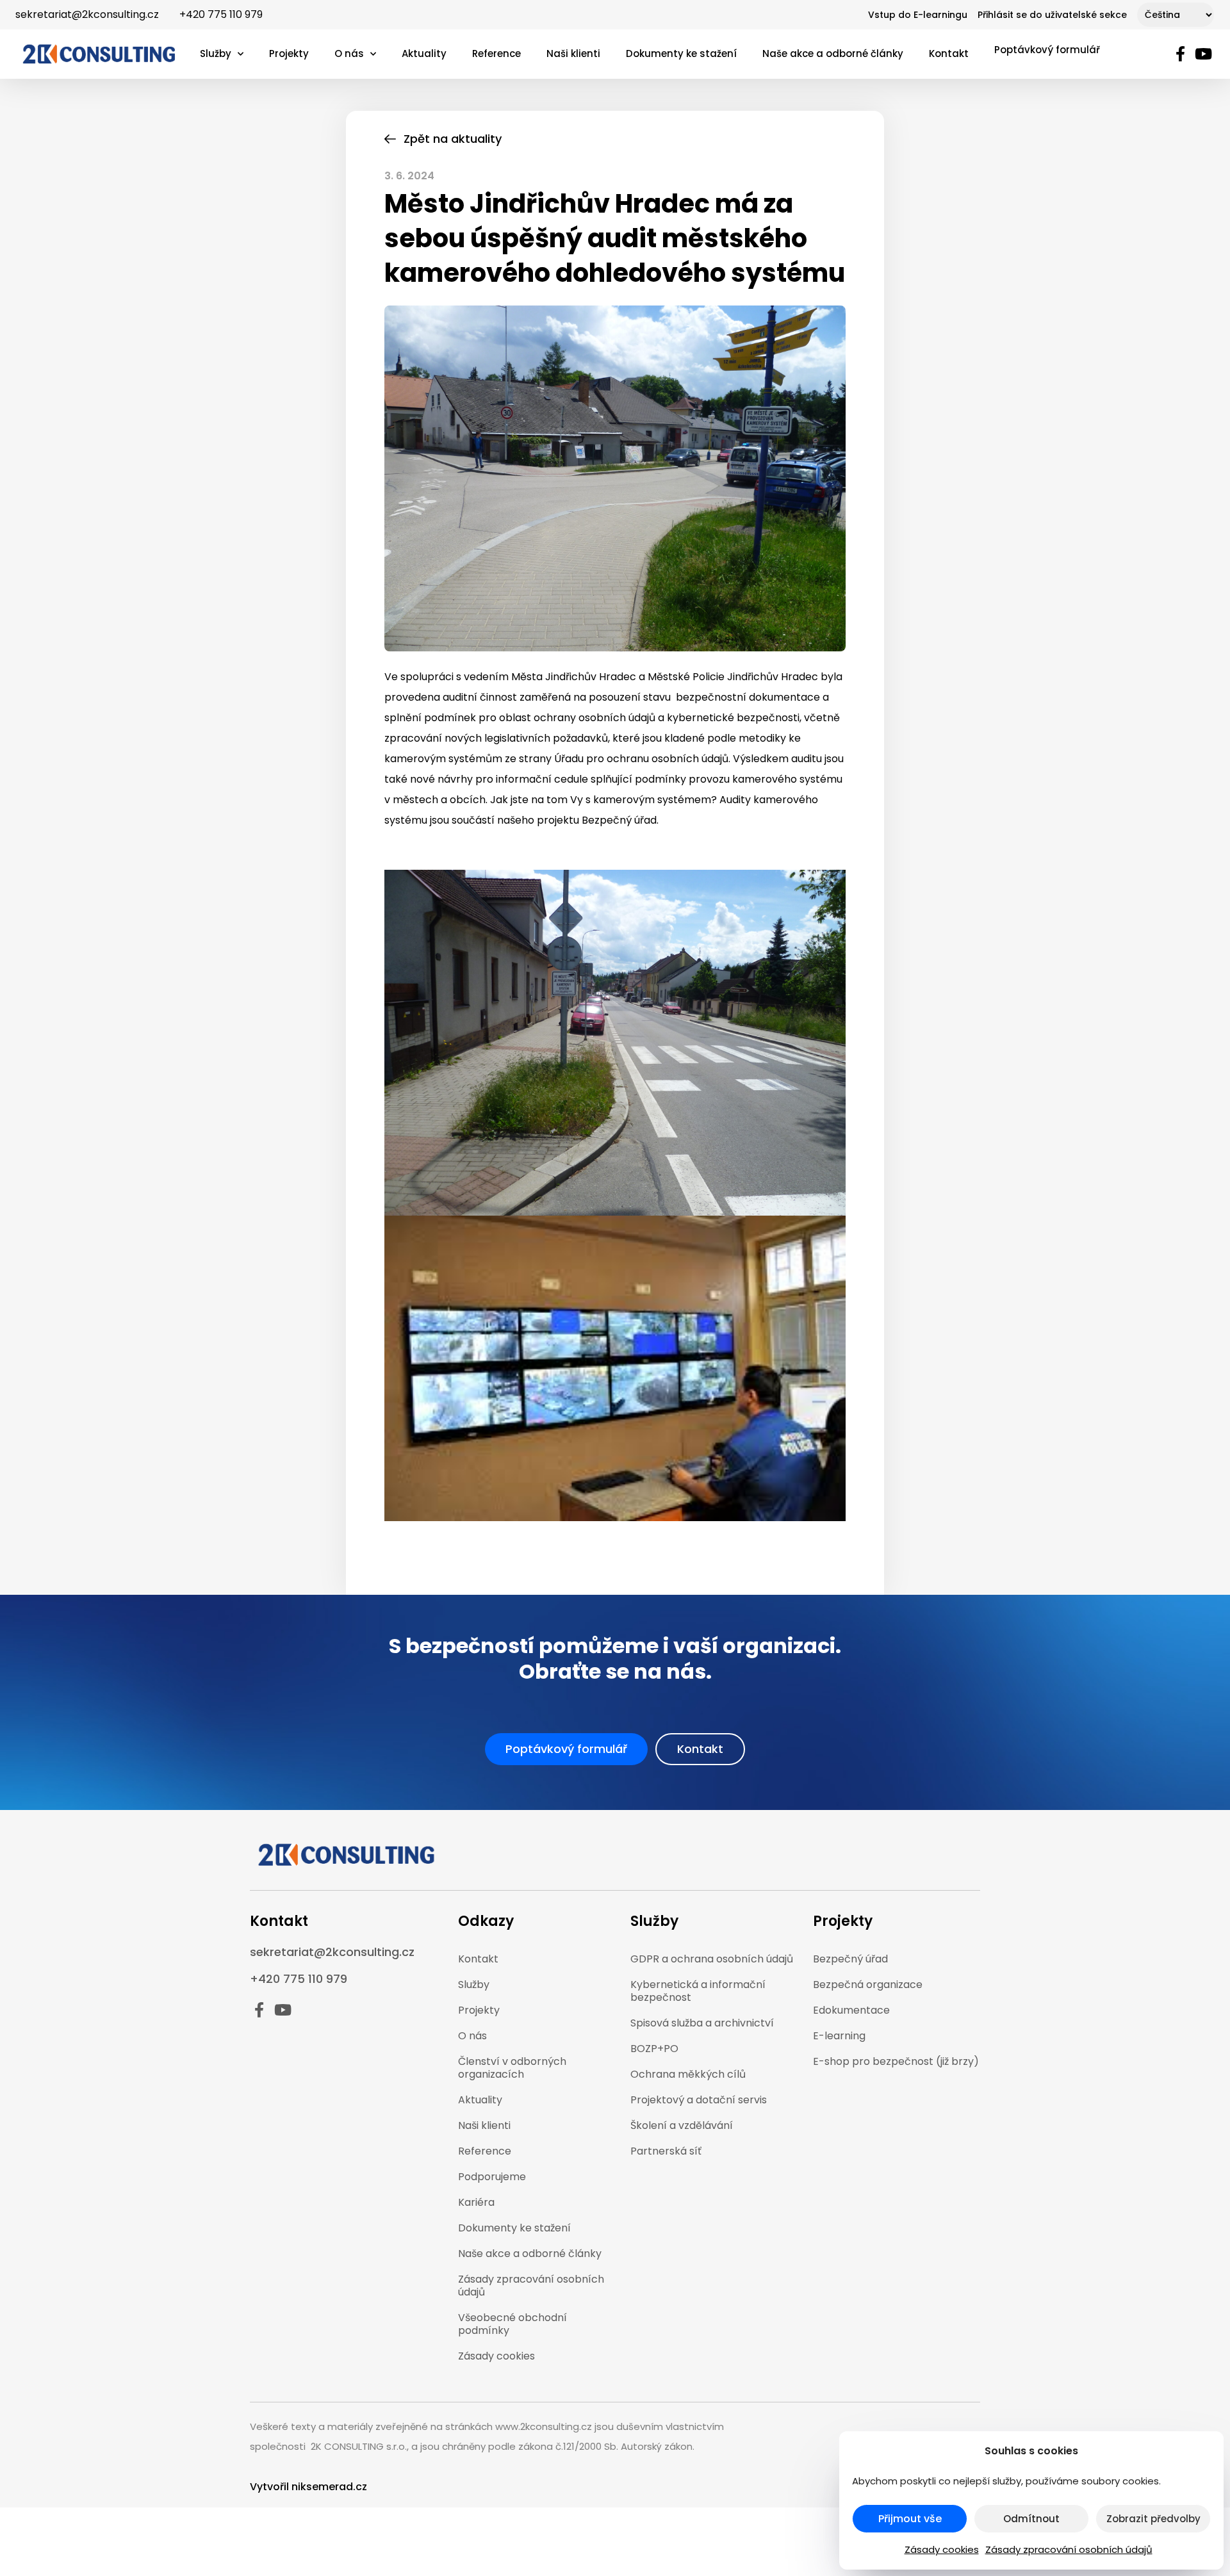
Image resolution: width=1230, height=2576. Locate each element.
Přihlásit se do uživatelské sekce (1052, 15)
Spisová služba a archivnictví (702, 2023)
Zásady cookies (942, 2549)
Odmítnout (1031, 2519)
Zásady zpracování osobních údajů (1069, 2549)
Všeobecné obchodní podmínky (512, 2324)
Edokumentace (851, 2010)
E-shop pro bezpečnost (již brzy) (896, 2061)
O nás (349, 53)
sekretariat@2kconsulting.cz (87, 14)
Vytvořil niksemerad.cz (308, 2487)
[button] (566, 1749)
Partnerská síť (666, 2151)
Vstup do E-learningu (918, 15)
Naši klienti (573, 53)
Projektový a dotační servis (699, 2100)
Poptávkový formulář (1047, 50)
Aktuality (424, 53)
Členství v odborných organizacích (512, 2068)
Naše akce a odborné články (833, 53)
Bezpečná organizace (868, 1985)
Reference (496, 53)
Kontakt (949, 53)
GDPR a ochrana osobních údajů (712, 1959)
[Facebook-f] (1180, 54)
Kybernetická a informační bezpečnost (698, 1991)
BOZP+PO (654, 2049)
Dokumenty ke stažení (681, 53)
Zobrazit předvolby (1153, 2519)
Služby (216, 53)
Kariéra (476, 2202)
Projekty (289, 53)
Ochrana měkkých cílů (688, 2074)
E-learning (839, 2036)
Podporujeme (492, 2177)
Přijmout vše (910, 2519)
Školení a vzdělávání (682, 2125)
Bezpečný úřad (850, 1959)
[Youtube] (1204, 54)
